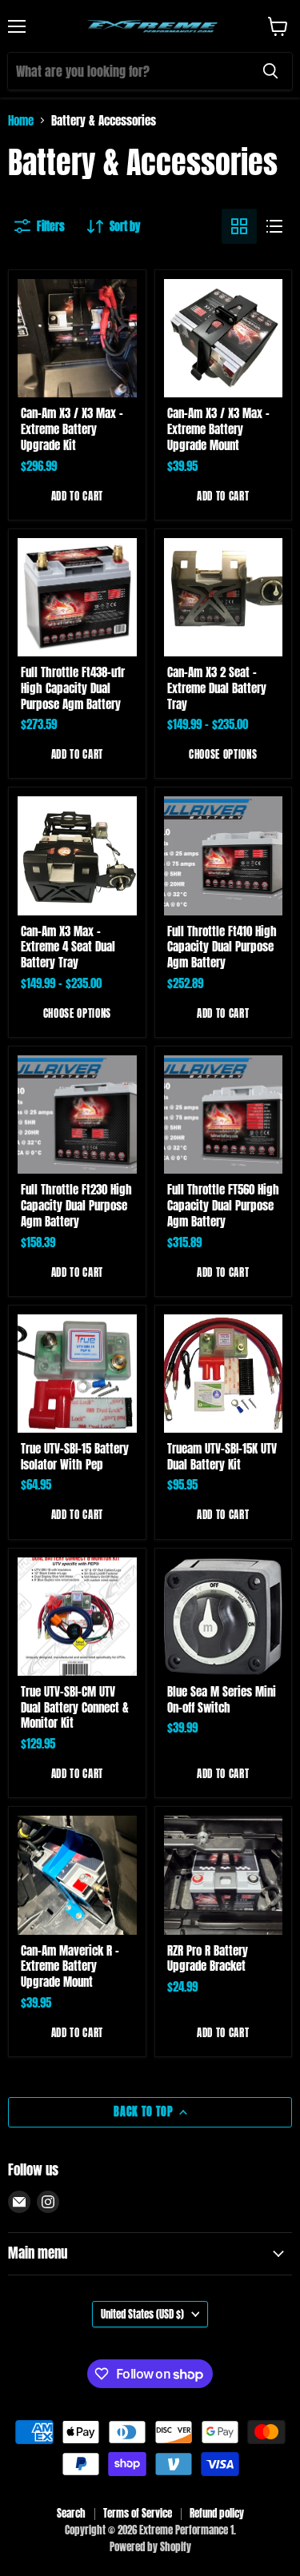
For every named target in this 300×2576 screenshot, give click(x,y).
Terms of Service (138, 2513)
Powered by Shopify (150, 2547)
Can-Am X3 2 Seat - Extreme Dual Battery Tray (217, 688)
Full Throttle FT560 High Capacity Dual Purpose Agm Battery (223, 1205)
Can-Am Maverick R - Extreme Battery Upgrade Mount (70, 1966)
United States (142, 2314)
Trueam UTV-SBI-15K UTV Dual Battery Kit (222, 1456)
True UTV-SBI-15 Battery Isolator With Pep (75, 1456)
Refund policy (217, 2513)
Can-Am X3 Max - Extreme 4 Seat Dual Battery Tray (68, 947)
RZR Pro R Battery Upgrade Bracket (208, 1958)
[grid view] (239, 226)
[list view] (274, 226)
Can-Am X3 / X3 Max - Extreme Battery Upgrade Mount (218, 429)
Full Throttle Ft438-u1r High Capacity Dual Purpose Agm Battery (73, 688)
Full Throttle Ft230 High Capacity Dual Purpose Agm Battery (76, 1205)
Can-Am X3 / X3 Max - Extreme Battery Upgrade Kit (72, 429)
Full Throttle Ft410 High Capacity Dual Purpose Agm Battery (222, 947)
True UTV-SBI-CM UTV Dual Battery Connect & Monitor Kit (75, 1707)
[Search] (270, 71)
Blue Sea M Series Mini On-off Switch (222, 1699)
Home (21, 120)
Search (71, 2513)
